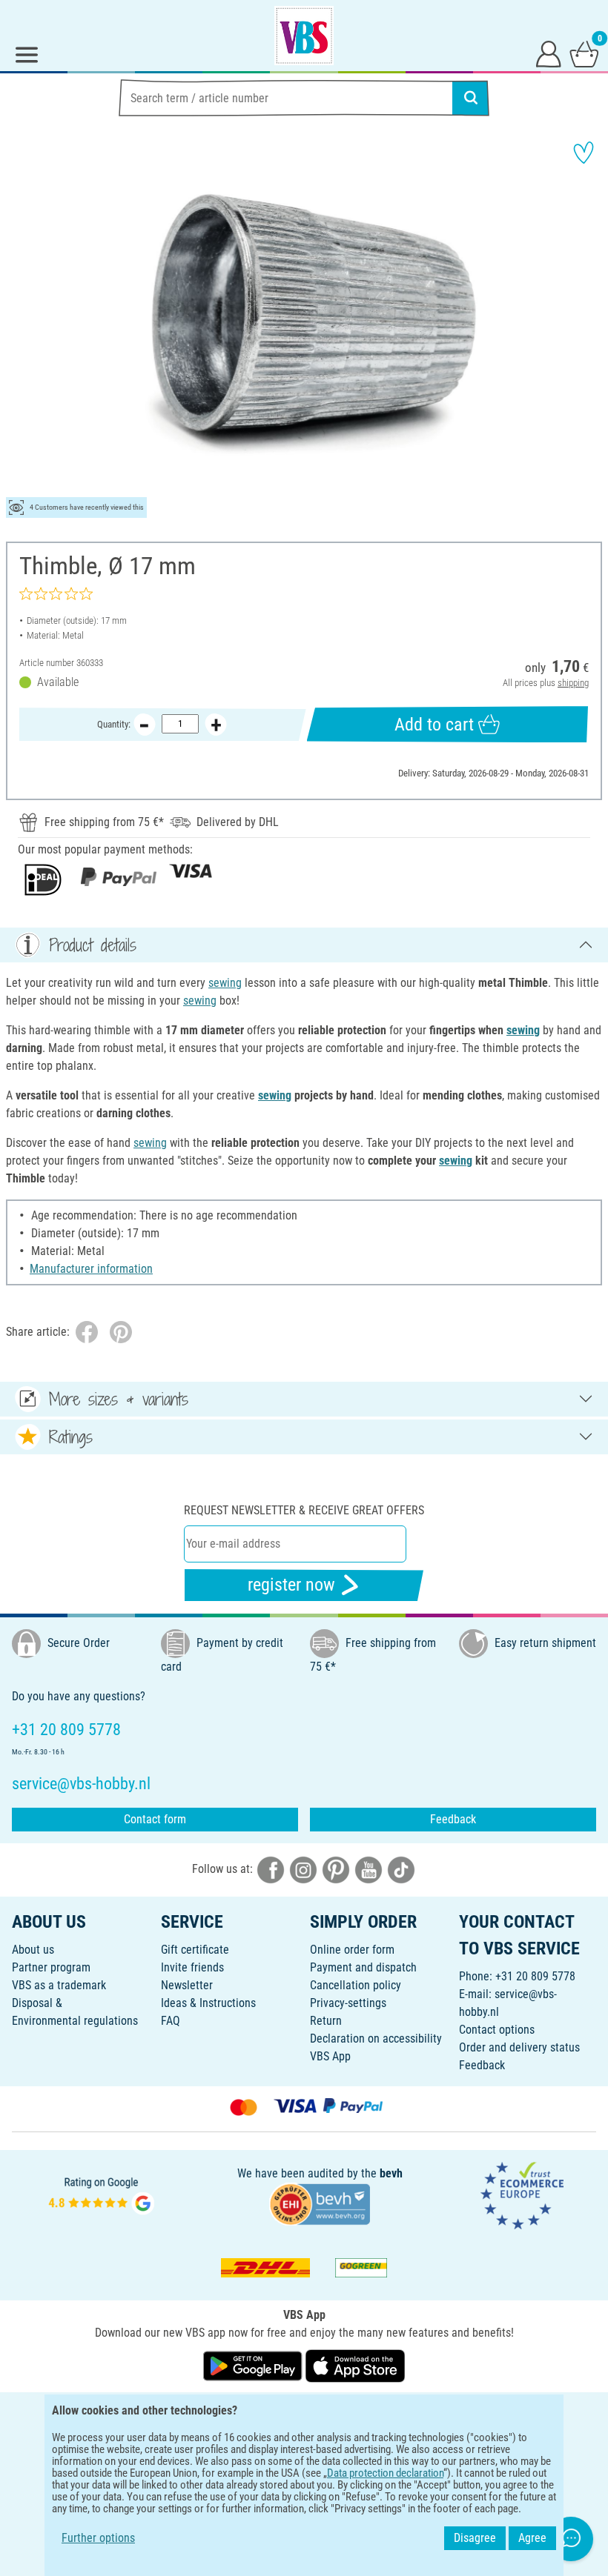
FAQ (171, 2021)
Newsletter (187, 1985)
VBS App (330, 2056)
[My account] (549, 53)
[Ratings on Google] (102, 2194)
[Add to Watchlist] (584, 153)
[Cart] (584, 53)
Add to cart (434, 725)
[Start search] (471, 98)
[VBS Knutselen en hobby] (304, 36)
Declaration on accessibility (376, 2038)
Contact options (497, 2030)
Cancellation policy (356, 1985)
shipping (573, 683)
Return (326, 2021)
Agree (532, 2538)
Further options (98, 2538)
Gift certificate (195, 1950)
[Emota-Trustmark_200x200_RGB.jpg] (522, 2194)
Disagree (475, 2538)
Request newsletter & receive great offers (304, 1510)
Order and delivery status (519, 2047)
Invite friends (192, 1967)
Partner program (51, 1967)
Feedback (453, 1819)
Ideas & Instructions (208, 2003)
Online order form (352, 1950)
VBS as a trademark (59, 1985)
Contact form (155, 1819)
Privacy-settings (348, 2003)
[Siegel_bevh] (320, 2203)
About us (33, 1950)
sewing (225, 983)
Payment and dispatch (363, 1967)
